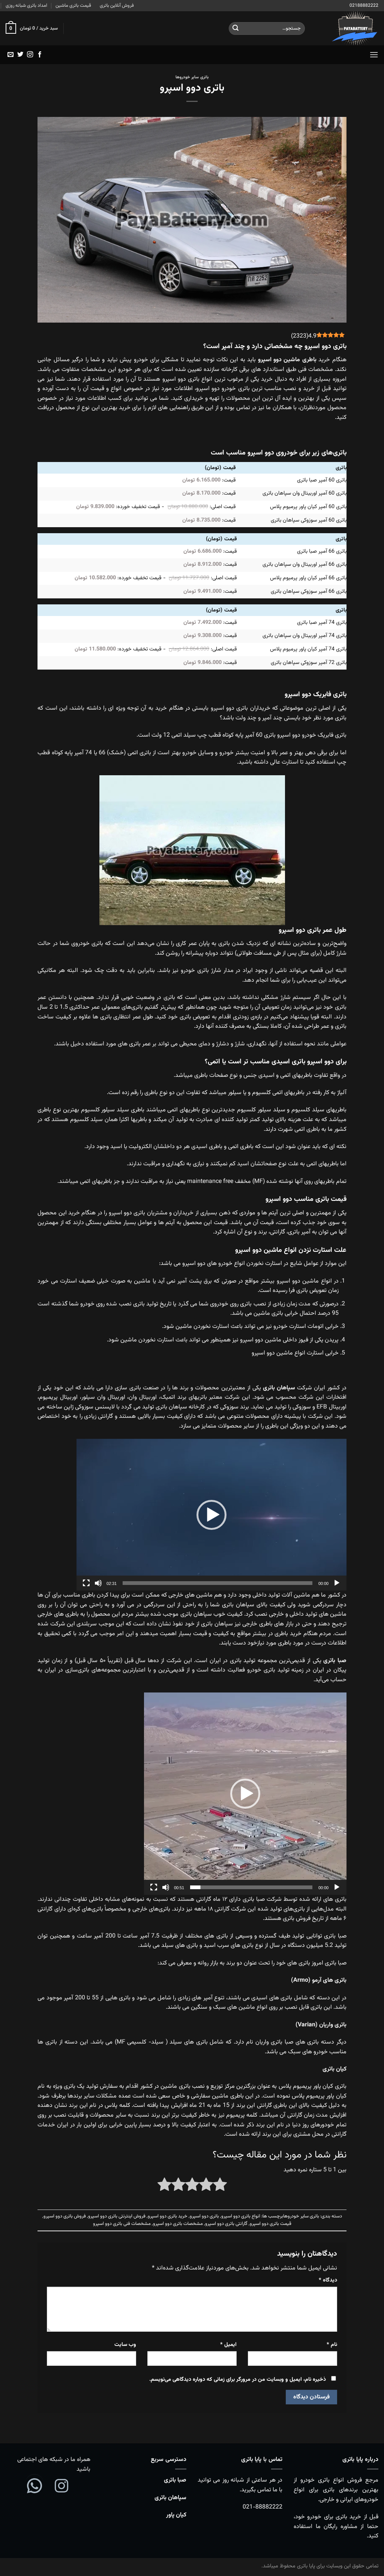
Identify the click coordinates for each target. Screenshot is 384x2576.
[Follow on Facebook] (40, 55)
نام (332, 2345)
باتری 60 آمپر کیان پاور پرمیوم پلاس (308, 507)
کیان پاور (176, 2515)
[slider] (217, 1583)
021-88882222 (262, 2507)
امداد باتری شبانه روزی (26, 6)
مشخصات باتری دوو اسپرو (178, 2224)
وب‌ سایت (125, 2345)
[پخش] (337, 1583)
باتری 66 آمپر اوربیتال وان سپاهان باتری (304, 564)
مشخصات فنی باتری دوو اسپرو (122, 2224)
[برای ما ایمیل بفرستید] (10, 55)
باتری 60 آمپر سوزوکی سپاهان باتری (309, 520)
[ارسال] (235, 28)
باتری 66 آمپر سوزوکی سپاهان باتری (309, 591)
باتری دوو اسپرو (204, 2216)
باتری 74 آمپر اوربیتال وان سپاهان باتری (304, 636)
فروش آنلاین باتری (117, 6)
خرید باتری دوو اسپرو (168, 2216)
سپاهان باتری (170, 2498)
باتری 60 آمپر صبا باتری (322, 480)
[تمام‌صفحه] (86, 1583)
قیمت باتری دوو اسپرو (271, 2224)
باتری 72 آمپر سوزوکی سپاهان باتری (309, 663)
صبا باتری (175, 2480)
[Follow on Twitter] (20, 55)
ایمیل (228, 2345)
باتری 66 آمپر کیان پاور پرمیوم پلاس (308, 578)
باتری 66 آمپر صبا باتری (322, 551)
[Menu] (374, 55)
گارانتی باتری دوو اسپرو (226, 2224)
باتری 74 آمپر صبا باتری (322, 623)
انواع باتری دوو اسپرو (241, 2216)
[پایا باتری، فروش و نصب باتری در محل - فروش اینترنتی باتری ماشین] (347, 28)
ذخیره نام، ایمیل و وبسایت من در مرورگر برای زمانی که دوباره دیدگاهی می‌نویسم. (238, 2379)
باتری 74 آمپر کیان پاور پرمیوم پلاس (308, 649)
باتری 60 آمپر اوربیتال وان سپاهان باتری (304, 493)
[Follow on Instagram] (30, 55)
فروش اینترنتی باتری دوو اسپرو (117, 2216)
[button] (211, 1515)
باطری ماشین (300, 360)
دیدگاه (328, 2280)
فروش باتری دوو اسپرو (65, 2216)
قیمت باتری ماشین (73, 6)
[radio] (220, 2186)
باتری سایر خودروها (192, 77)
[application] (211, 1515)
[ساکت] (98, 1583)
